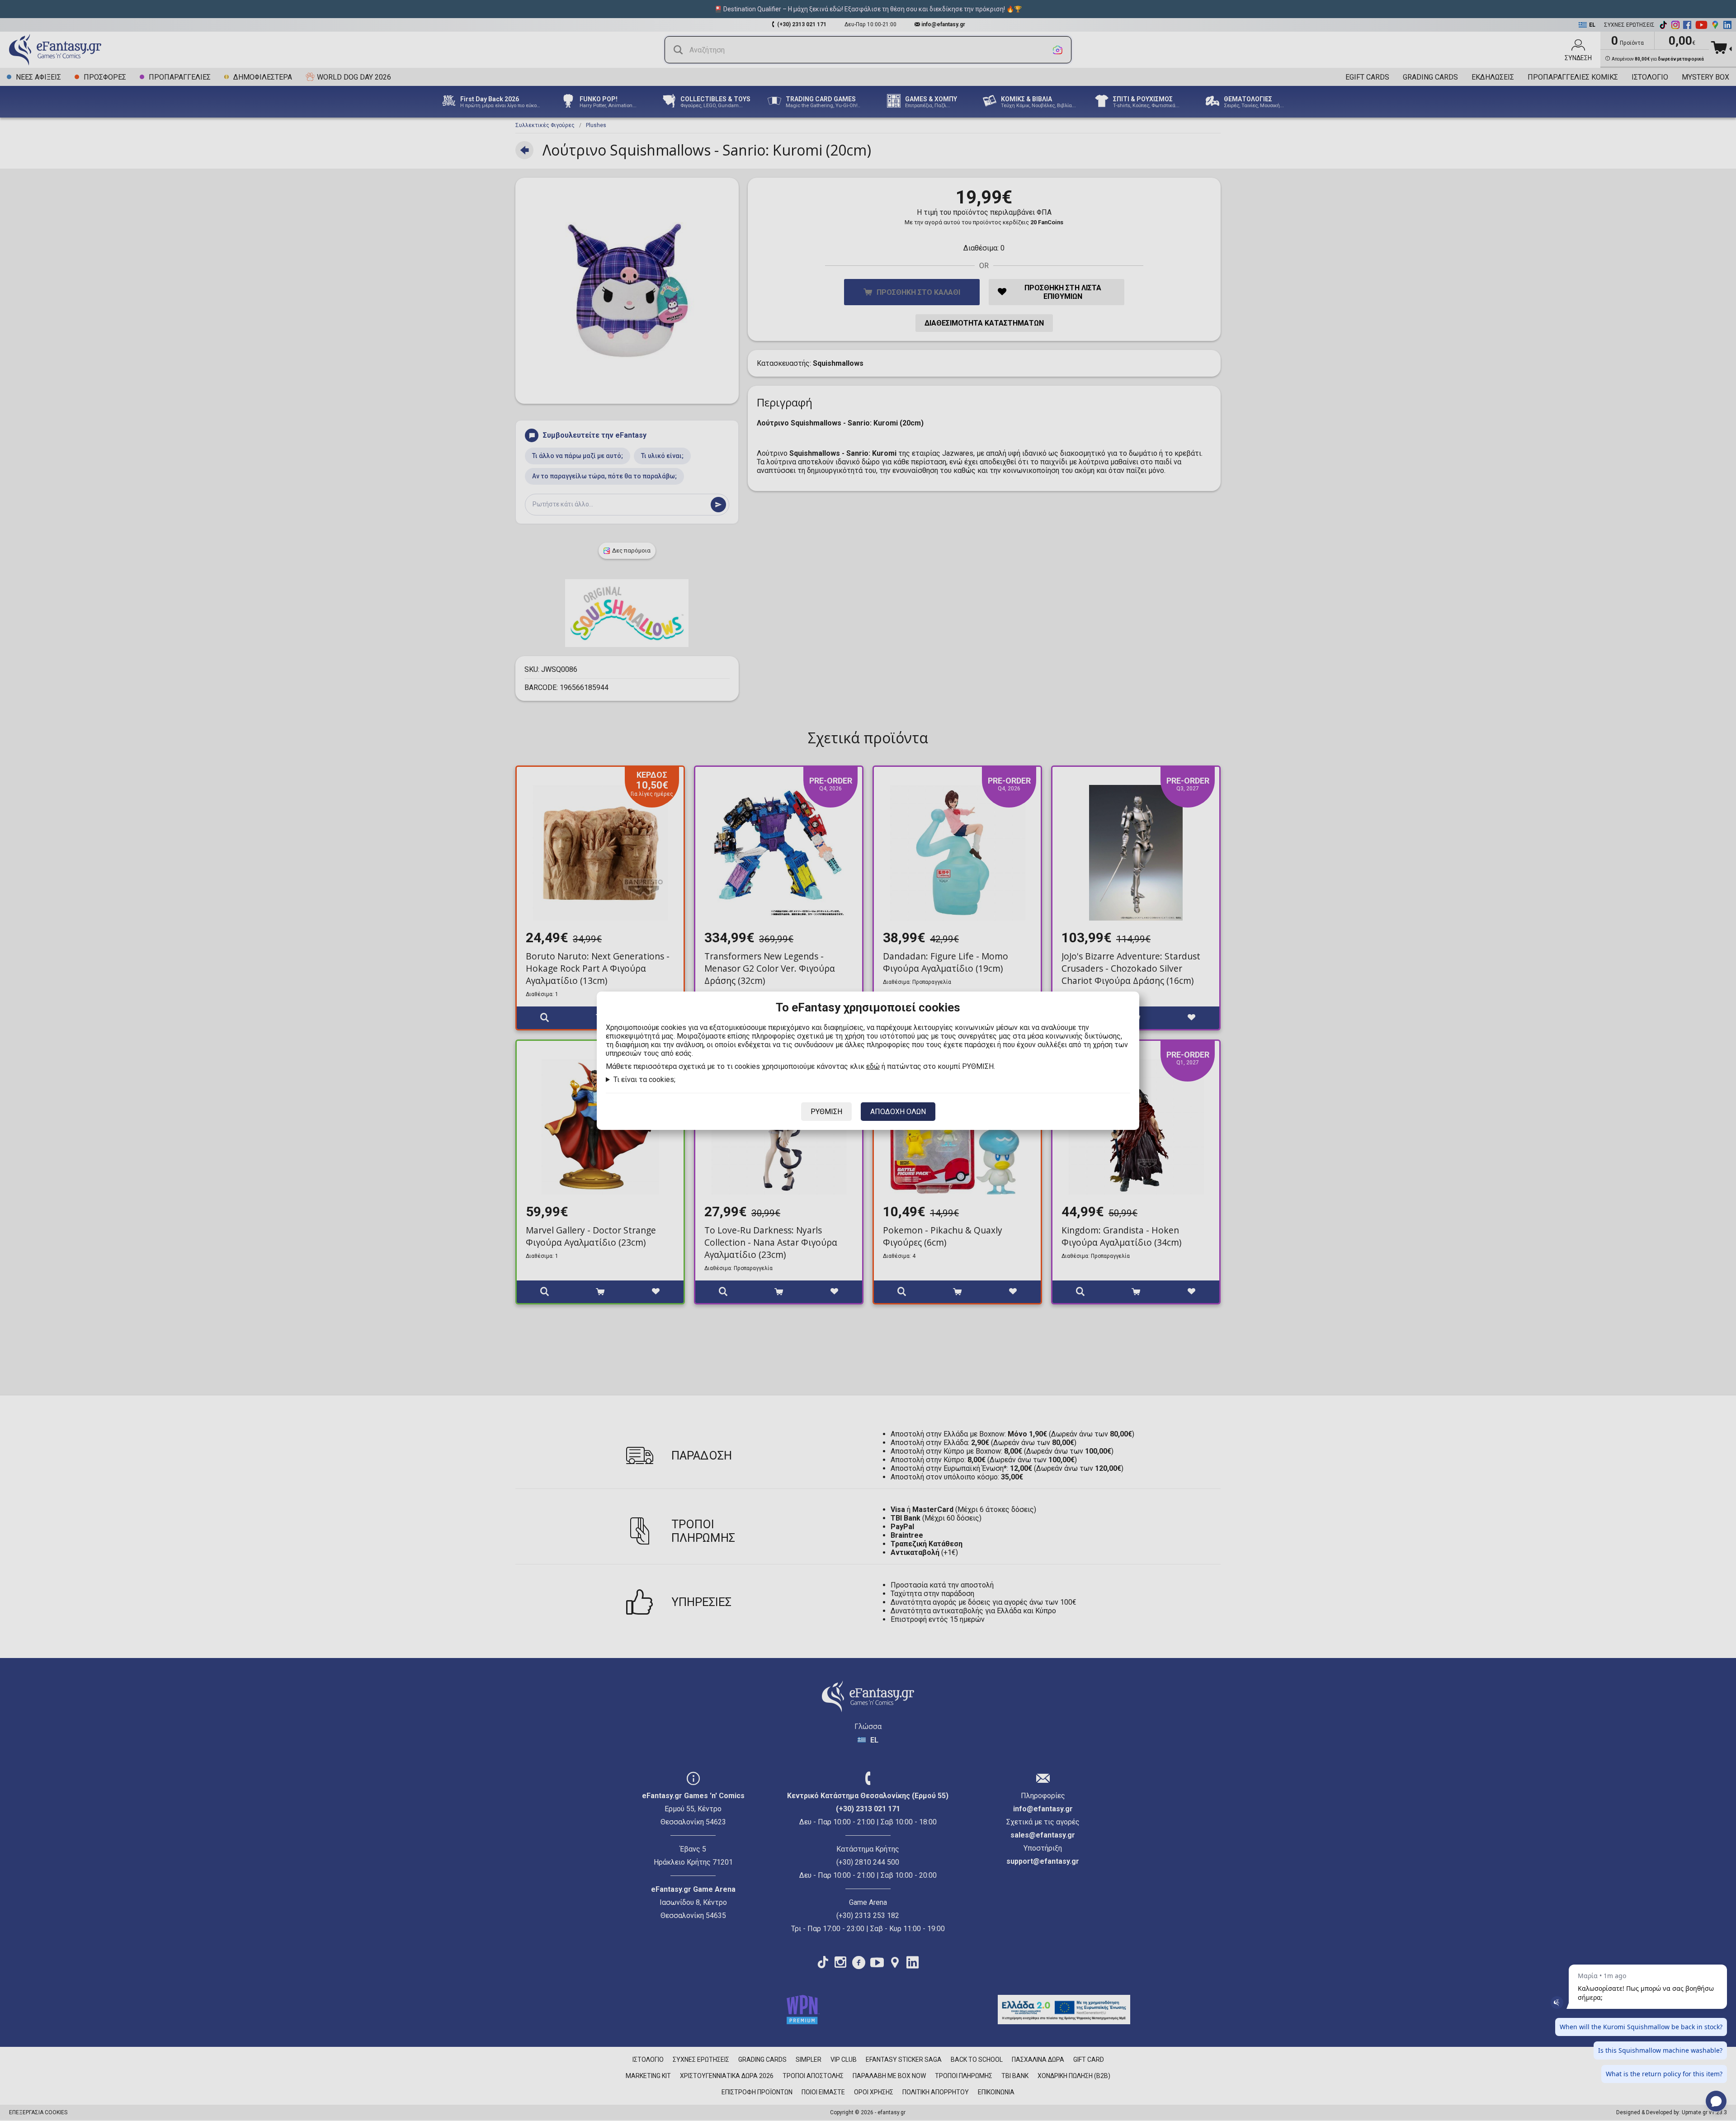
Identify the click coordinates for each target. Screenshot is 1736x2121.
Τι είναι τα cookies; (644, 1079)
